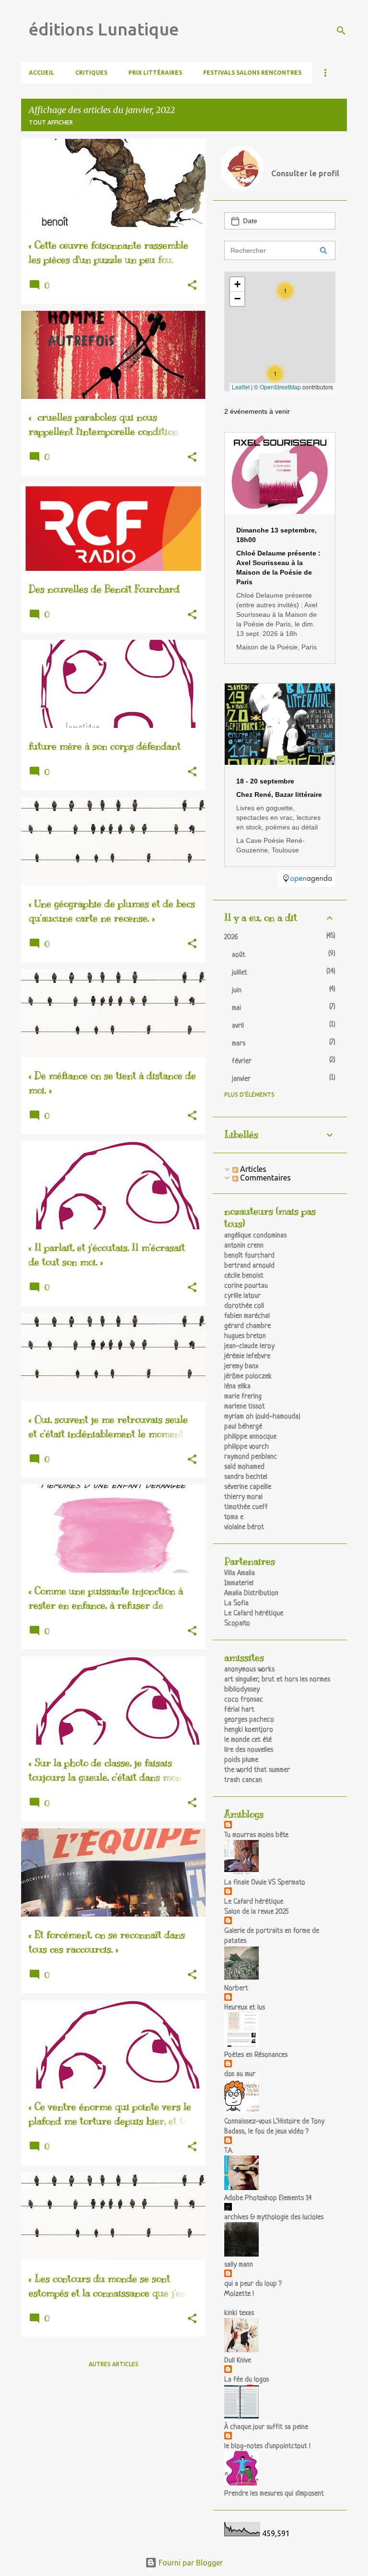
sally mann (239, 2265)
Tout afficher (51, 122)
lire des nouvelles (249, 1750)
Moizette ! (239, 2294)
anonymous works (249, 1670)
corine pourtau (246, 1286)
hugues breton (245, 1336)
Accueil (41, 73)
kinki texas (239, 2313)
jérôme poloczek (248, 1377)
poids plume (241, 1760)
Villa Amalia (240, 1573)
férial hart (239, 1710)
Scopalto (237, 1624)
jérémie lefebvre (247, 1356)
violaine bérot (244, 1527)
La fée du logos (247, 2380)
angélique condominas (255, 1236)
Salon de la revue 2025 (256, 1912)
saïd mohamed (244, 1467)
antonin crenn (244, 1246)
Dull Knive (238, 2361)
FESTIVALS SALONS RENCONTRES (252, 73)
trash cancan (243, 1780)
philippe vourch (247, 1447)
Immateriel (239, 1583)
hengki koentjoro (249, 1730)
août (239, 955)
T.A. (229, 2151)
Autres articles (114, 2364)
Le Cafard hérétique (254, 1614)
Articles (252, 1169)
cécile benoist (244, 1276)
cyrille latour (242, 1296)
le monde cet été (248, 1740)
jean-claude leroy (249, 1346)
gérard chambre (247, 1326)
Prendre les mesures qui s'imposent (274, 2494)
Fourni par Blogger (190, 2563)
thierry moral (243, 1497)
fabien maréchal (247, 1316)
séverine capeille (248, 1487)
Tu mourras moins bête (256, 1835)
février (242, 1061)
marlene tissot (245, 1407)
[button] (192, 286)
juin (237, 991)
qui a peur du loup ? (253, 2284)
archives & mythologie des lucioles (274, 2218)
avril (238, 1026)
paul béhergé (243, 1427)
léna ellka (237, 1387)
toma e (234, 1517)
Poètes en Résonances (256, 2055)
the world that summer (257, 1770)
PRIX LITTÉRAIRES (155, 73)
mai (236, 1008)
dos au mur (240, 2074)
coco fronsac (244, 1700)
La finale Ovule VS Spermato (265, 1883)
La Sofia (236, 1604)
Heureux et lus (245, 2008)
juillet (240, 973)
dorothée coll (244, 1306)
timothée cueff (246, 1507)
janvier (241, 1079)
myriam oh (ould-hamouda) (262, 1417)
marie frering (243, 1397)
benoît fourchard (249, 1256)
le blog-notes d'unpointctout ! (267, 2446)
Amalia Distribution (251, 1594)
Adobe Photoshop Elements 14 (268, 2198)
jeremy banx (241, 1367)
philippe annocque (250, 1437)
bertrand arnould (249, 1266)
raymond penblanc (251, 1457)
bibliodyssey (242, 1690)
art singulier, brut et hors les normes (277, 1680)
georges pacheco (249, 1720)
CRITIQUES (91, 73)
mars (239, 1044)
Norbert (236, 1989)
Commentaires (264, 1178)
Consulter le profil (305, 173)
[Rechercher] (341, 31)
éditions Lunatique (104, 29)
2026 (231, 937)
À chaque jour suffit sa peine (266, 2427)
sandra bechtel (246, 1477)
